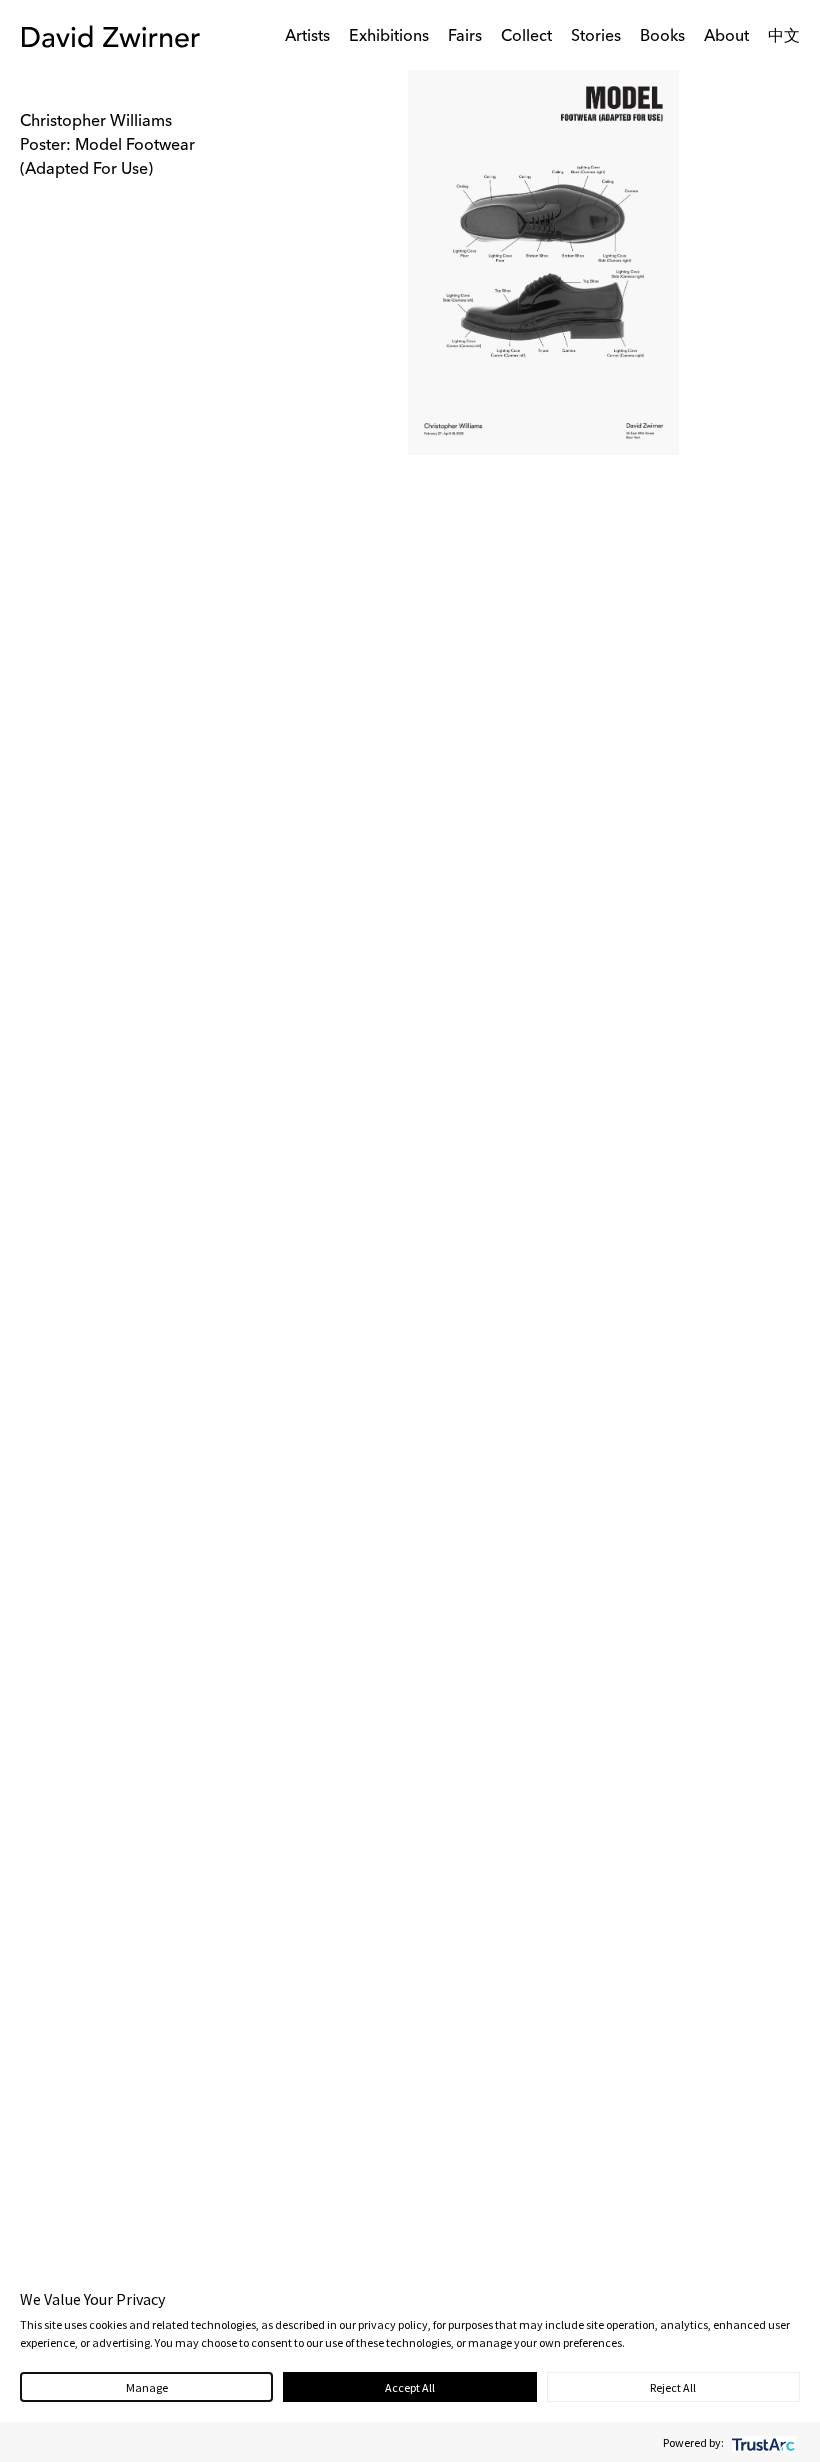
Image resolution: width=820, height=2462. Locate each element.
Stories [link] (596, 37)
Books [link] (662, 37)
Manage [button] (147, 2387)
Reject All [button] (673, 2387)
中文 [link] (784, 37)
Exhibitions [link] (389, 37)
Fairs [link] (465, 37)
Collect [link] (526, 37)
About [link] (726, 37)
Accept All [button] (410, 2387)
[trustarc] (761, 2442)
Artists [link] (307, 37)
